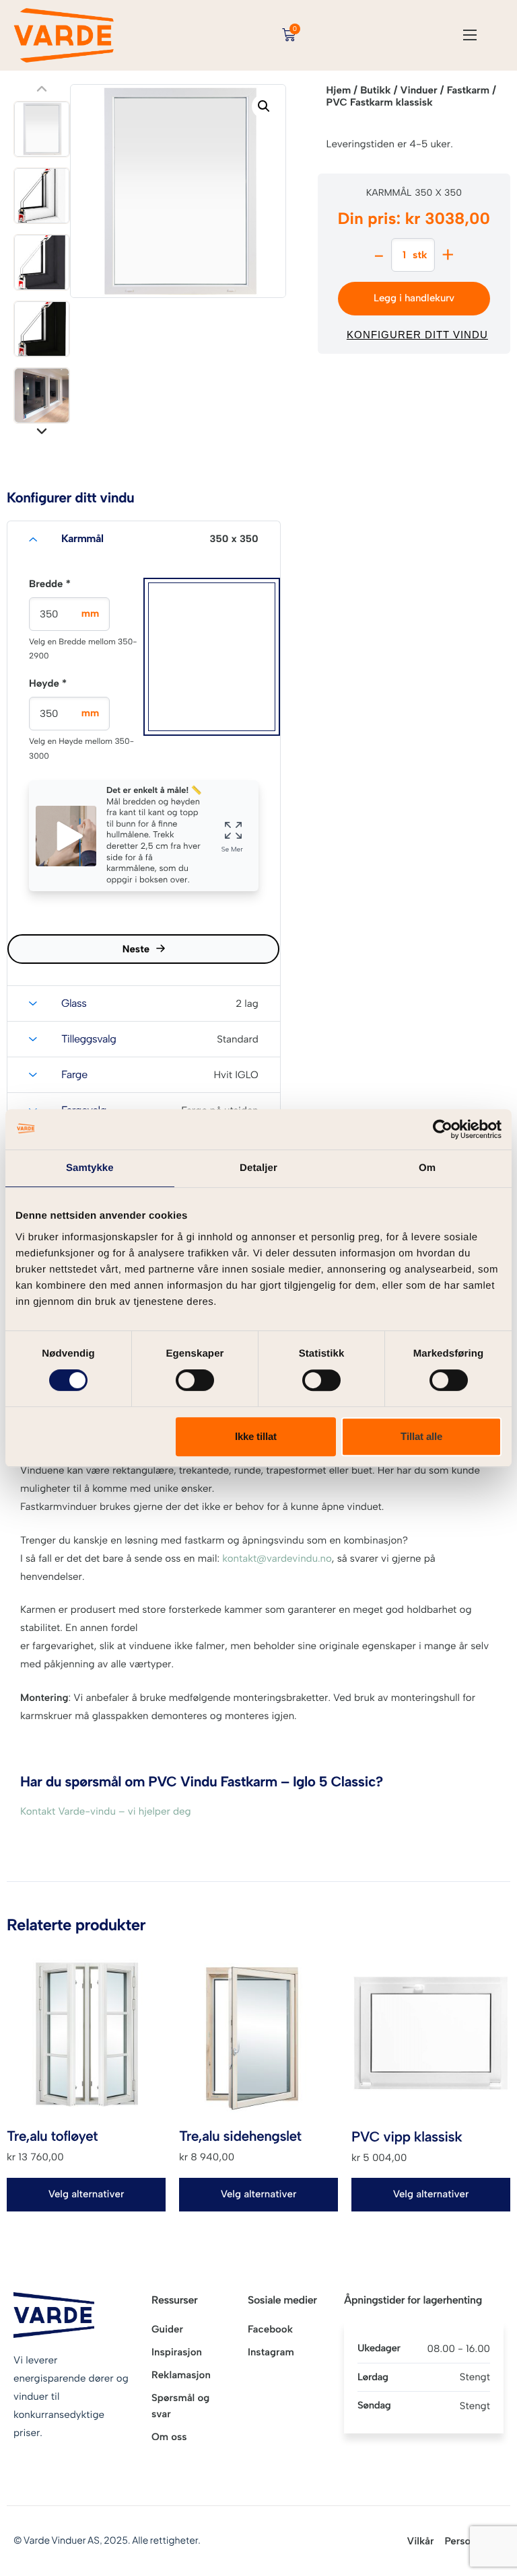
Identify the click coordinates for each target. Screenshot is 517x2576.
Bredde (50, 584)
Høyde (48, 683)
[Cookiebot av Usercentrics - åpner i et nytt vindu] (443, 1129)
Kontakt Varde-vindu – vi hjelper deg (106, 1811)
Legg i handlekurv (414, 298)
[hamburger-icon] (470, 35)
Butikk (375, 90)
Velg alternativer (87, 2194)
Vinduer (419, 90)
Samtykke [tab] (90, 1168)
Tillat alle (421, 1436)
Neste (136, 949)
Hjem (339, 90)
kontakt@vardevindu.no (277, 1558)
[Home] (64, 34)
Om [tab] (427, 1168)
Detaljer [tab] (258, 1168)
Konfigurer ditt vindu (417, 335)
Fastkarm (468, 90)
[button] (264, 106)
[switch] (195, 1380)
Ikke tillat (256, 1436)
